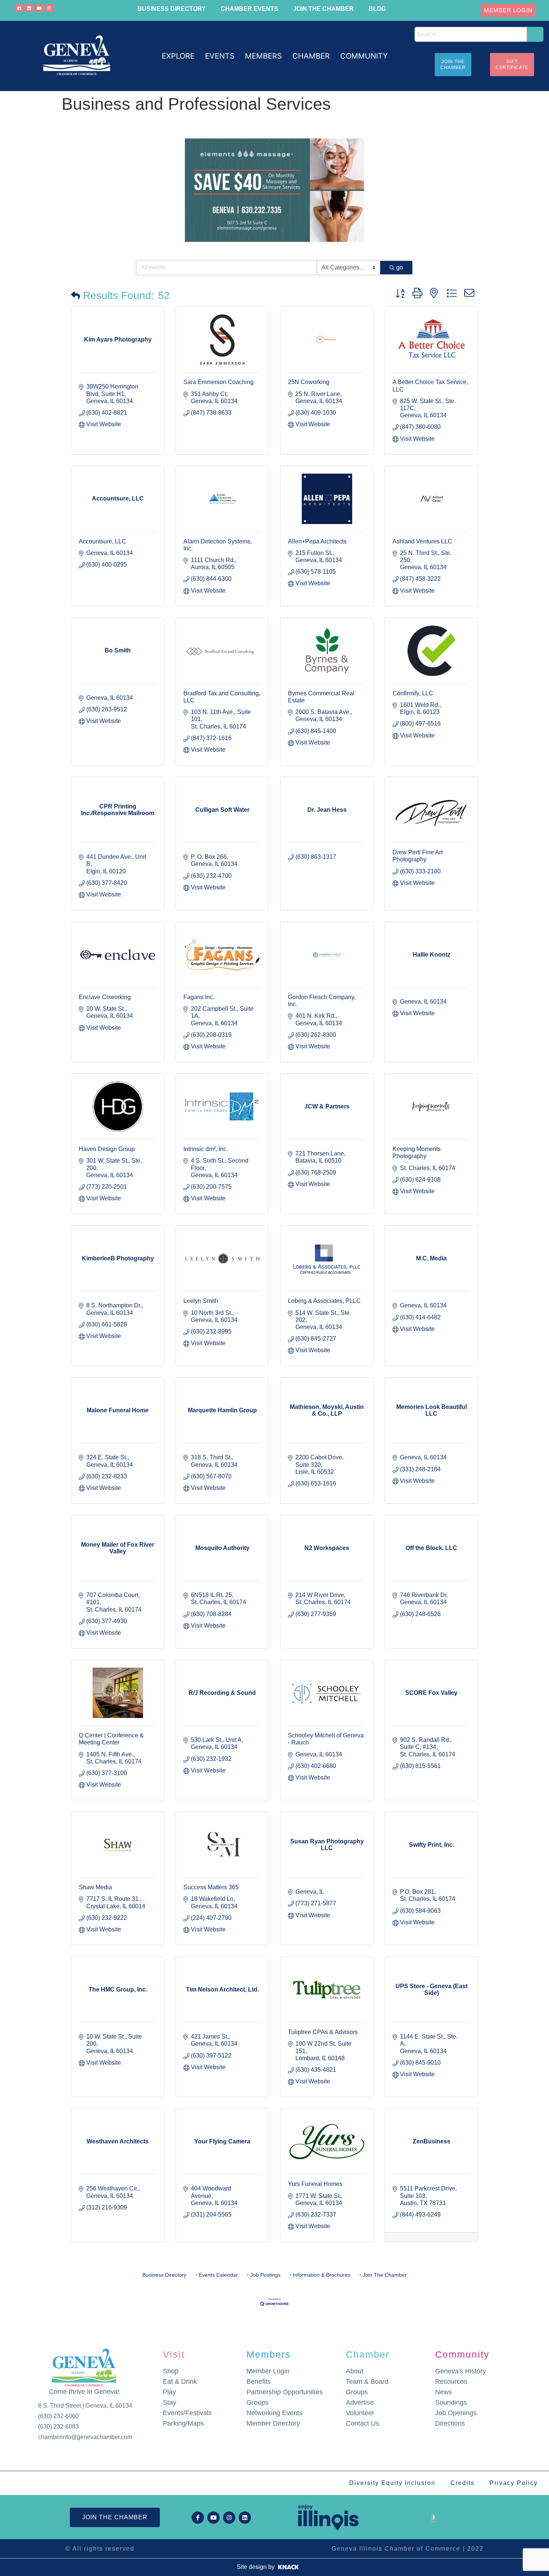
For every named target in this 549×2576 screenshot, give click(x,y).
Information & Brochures (322, 2275)
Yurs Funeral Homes (315, 2184)
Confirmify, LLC (413, 693)
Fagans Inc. (199, 997)
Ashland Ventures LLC (422, 541)
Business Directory (172, 9)
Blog (377, 9)
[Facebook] (19, 8)
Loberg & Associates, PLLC (324, 1301)
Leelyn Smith (201, 1301)
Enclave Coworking (105, 997)
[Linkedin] (29, 8)
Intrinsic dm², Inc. (206, 1149)
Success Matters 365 (211, 1887)
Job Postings (265, 2275)
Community (462, 2354)
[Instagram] (49, 8)
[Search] (535, 34)
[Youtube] (39, 8)
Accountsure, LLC (103, 541)
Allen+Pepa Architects (317, 541)
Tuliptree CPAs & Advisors (323, 2032)
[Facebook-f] (198, 2518)
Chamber (368, 2354)
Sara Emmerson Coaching (218, 382)
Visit (174, 2354)
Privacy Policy (514, 2483)
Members (269, 2354)
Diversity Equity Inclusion (392, 2483)
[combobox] (471, 34)
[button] (178, 56)
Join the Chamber (323, 9)
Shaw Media (95, 1887)
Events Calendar (218, 2275)
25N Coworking (309, 382)
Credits (463, 2483)
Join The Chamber (385, 2275)
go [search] (400, 267)
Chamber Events (249, 9)
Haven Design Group (107, 1149)
